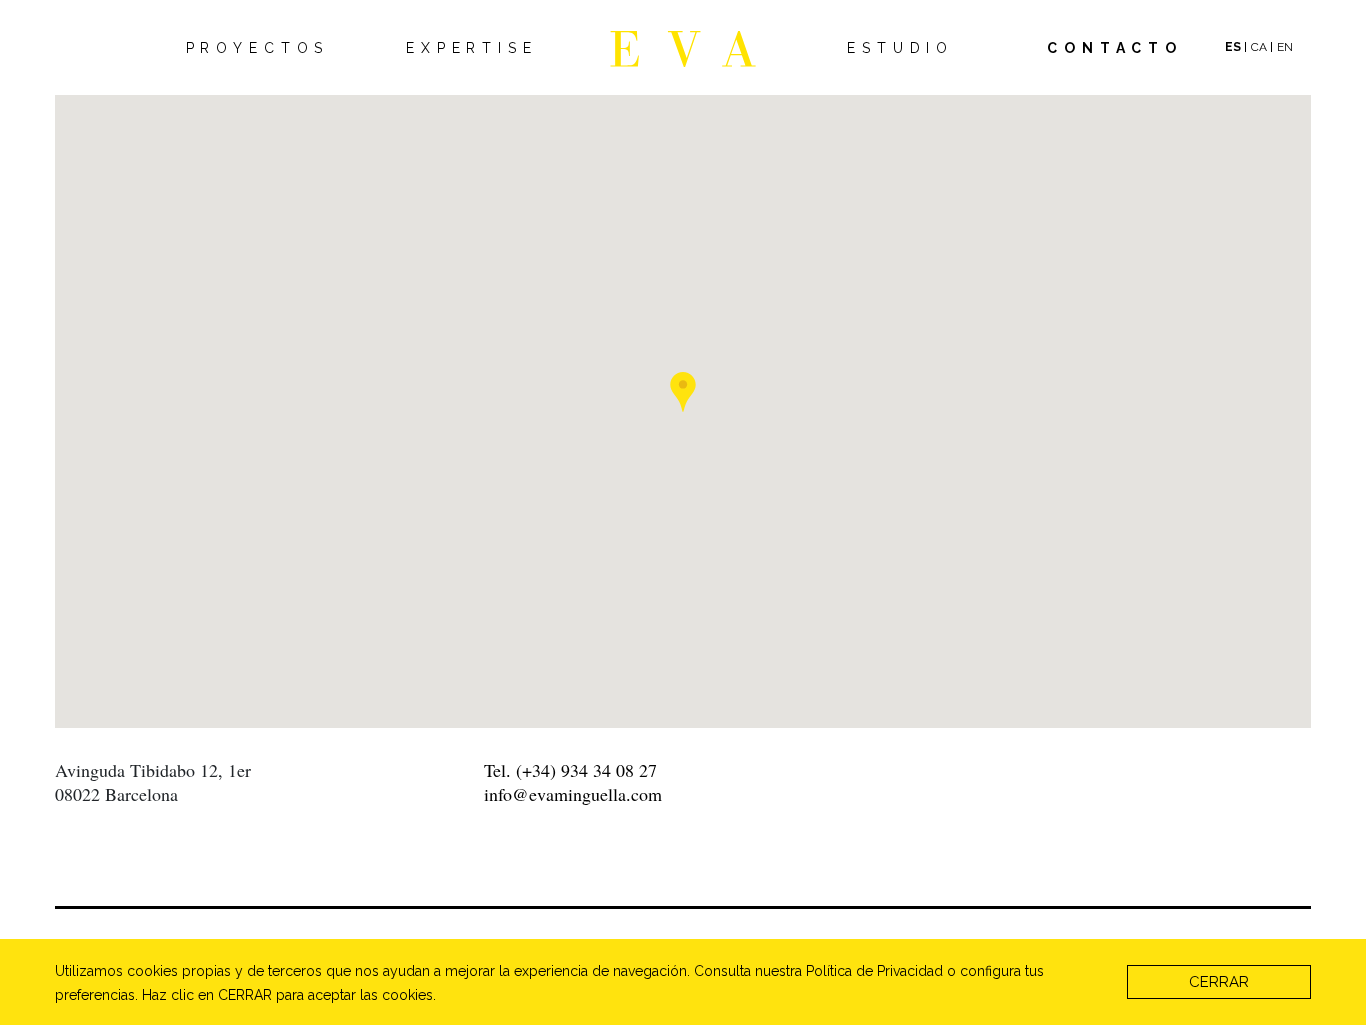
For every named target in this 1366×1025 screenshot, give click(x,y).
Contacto (1115, 48)
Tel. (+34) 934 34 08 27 (570, 770)
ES (1233, 47)
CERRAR (1219, 982)
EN (1285, 47)
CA (1259, 47)
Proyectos (257, 48)
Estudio (900, 48)
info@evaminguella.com (573, 794)
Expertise (472, 48)
